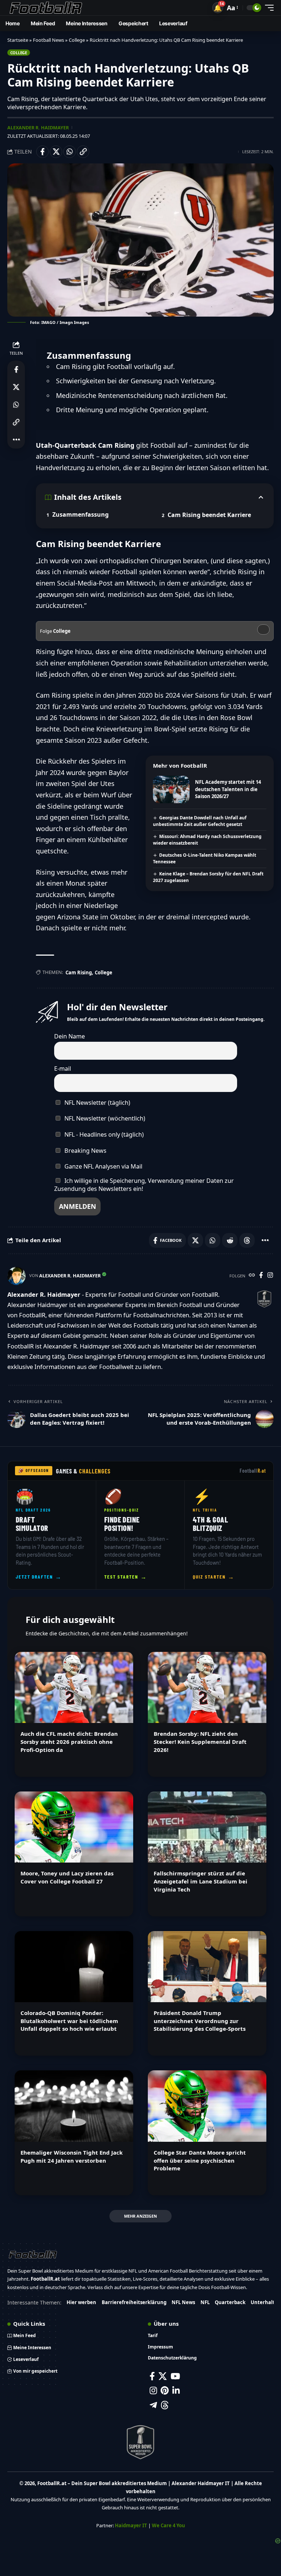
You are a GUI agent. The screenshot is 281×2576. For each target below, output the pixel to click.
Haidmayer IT (131, 2525)
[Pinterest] (165, 2390)
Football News (48, 40)
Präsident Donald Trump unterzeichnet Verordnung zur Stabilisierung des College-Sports (200, 2021)
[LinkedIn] (176, 2390)
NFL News (183, 2302)
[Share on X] (56, 152)
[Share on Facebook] (42, 152)
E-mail (63, 1069)
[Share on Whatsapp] (70, 152)
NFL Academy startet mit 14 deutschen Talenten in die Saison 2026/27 (228, 789)
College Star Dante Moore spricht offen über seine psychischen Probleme (200, 2160)
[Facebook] (261, 1276)
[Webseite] (252, 1276)
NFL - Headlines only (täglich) (103, 1134)
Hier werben (81, 2302)
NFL (205, 2302)
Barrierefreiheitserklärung (134, 2302)
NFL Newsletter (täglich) (97, 1103)
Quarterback (230, 2302)
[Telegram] (153, 2405)
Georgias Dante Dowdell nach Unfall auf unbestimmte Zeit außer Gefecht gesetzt (200, 821)
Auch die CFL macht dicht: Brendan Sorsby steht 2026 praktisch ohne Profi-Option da (69, 1742)
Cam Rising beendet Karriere (209, 515)
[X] (163, 2376)
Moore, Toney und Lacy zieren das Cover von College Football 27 (67, 1877)
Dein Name (70, 1036)
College (77, 40)
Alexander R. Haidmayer (38, 128)
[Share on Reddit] (230, 1240)
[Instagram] (270, 1276)
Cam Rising (79, 973)
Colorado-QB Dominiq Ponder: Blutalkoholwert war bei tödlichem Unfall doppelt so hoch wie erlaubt (69, 2021)
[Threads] (165, 2405)
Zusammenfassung (80, 514)
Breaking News (85, 1151)
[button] (218, 8)
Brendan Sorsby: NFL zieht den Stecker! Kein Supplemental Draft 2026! (200, 1742)
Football (253, 1471)
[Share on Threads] (247, 1240)
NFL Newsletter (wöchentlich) (104, 1118)
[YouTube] (175, 2376)
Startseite (18, 40)
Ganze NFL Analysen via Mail (103, 1166)
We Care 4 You (168, 2525)
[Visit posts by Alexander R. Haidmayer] (16, 1276)
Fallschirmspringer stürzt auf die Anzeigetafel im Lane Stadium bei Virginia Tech (201, 1881)
